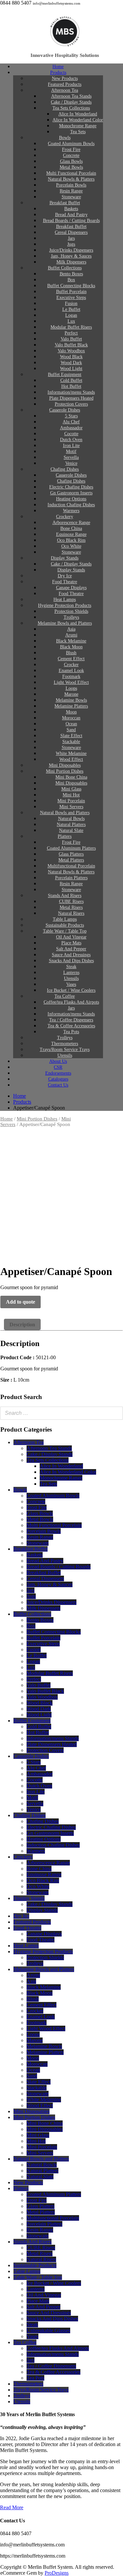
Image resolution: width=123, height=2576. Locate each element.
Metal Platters (41, 2212)
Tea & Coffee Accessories (53, 2372)
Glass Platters (41, 2206)
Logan (33, 1661)
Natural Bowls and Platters (41, 2159)
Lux (31, 1667)
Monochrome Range (61, 1478)
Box (31, 1626)
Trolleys (35, 1963)
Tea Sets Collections (48, 1460)
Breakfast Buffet (31, 1549)
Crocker (35, 2011)
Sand (32, 2076)
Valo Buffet (39, 1685)
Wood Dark (39, 1709)
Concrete (36, 1501)
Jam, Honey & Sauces (50, 1584)
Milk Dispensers (43, 1608)
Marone (35, 2040)
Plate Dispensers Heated (52, 1744)
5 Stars (34, 1762)
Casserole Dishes (65, 410)
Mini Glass (38, 2135)
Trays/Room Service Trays (41, 2390)
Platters (21, 2188)
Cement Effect (41, 2005)
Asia (31, 1981)
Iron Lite (36, 1792)
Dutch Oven (39, 1786)
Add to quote (20, 1302)
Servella (35, 1803)
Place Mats (38, 2301)
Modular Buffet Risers (50, 1673)
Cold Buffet (39, 1726)
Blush (33, 1999)
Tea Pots (35, 2378)
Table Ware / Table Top (38, 2277)
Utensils (22, 2401)
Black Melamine (44, 1987)
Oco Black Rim (43, 1880)
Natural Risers (41, 2259)
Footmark (37, 2023)
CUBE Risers (41, 2248)
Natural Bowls (42, 2165)
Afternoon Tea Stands (49, 1448)
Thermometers (28, 2384)
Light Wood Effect (46, 2028)
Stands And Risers (32, 2242)
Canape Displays (44, 1934)
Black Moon (40, 1993)
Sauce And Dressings (49, 2313)
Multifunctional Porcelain (53, 2218)
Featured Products (32, 1922)
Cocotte (35, 1780)
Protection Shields (45, 1957)
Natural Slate (40, 2176)
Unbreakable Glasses (48, 2330)
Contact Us (58, 1085)
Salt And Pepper (43, 2307)
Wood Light (39, 1715)
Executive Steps (43, 1644)
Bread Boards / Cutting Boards (59, 1567)
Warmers (36, 1851)
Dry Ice (21, 1916)
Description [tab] (22, 1325)
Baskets (35, 1555)
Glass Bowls (40, 1513)
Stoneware (38, 1543)
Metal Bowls (40, 1519)
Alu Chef (36, 1768)
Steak (32, 2325)
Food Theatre (27, 1928)
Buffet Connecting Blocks (54, 1632)
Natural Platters (42, 2171)
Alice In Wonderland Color (68, 1472)
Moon (33, 2058)
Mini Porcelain (42, 2147)
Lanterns (36, 2289)
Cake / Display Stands (50, 1454)
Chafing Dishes (30, 1815)
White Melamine (44, 2100)
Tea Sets (78, 132)
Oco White (38, 1886)
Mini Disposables (31, 2111)
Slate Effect (39, 2082)
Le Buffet (37, 1655)
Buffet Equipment (32, 1721)
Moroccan (37, 2064)
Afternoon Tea (29, 1442)
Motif (32, 1798)
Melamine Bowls (44, 2046)
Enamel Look (41, 2017)
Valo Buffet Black (45, 1691)
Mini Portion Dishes (37, 1119)
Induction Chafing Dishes (53, 1845)
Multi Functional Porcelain (54, 1525)
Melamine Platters (45, 2052)
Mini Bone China (45, 2123)
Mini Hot (36, 2141)
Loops (33, 2034)
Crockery (23, 1857)
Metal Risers (40, 2253)
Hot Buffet (38, 1732)
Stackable (37, 2088)
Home (7, 1119)
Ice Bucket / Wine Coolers (54, 2283)
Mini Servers (40, 2153)
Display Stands (29, 1898)
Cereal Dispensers (45, 1578)
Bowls (20, 1490)
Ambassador (40, 1774)
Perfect (34, 1679)
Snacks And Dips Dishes (52, 2319)
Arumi (33, 1975)
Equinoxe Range (44, 1875)
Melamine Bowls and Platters (65, 623)
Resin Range (40, 1537)
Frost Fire (37, 1507)
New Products (28, 2182)
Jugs (31, 1596)
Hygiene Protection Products (43, 1951)
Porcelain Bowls (44, 1531)
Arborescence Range (48, 1863)
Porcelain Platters (44, 2224)
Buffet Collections (32, 1614)
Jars (31, 1590)
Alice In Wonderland (61, 1466)
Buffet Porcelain (43, 1638)
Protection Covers (45, 1750)
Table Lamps (27, 2271)
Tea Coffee (25, 2342)
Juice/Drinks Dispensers (51, 1602)
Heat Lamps (26, 1946)
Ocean (33, 2070)
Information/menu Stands (53, 1738)
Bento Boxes (40, 1620)
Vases (32, 2336)
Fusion (34, 1650)
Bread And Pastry (45, 1561)
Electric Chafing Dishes (51, 1827)
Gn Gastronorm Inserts (50, 1833)
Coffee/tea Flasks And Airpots (58, 2348)
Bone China (39, 1869)
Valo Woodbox (42, 1697)
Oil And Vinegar (44, 2295)
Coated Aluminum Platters (54, 2194)
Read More (12, 2507)
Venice (34, 1809)
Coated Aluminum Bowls (53, 1496)
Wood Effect (40, 2105)
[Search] (116, 1413)
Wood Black (40, 1703)
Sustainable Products (35, 2265)
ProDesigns (57, 2573)
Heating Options (44, 1839)
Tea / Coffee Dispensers (51, 2366)
